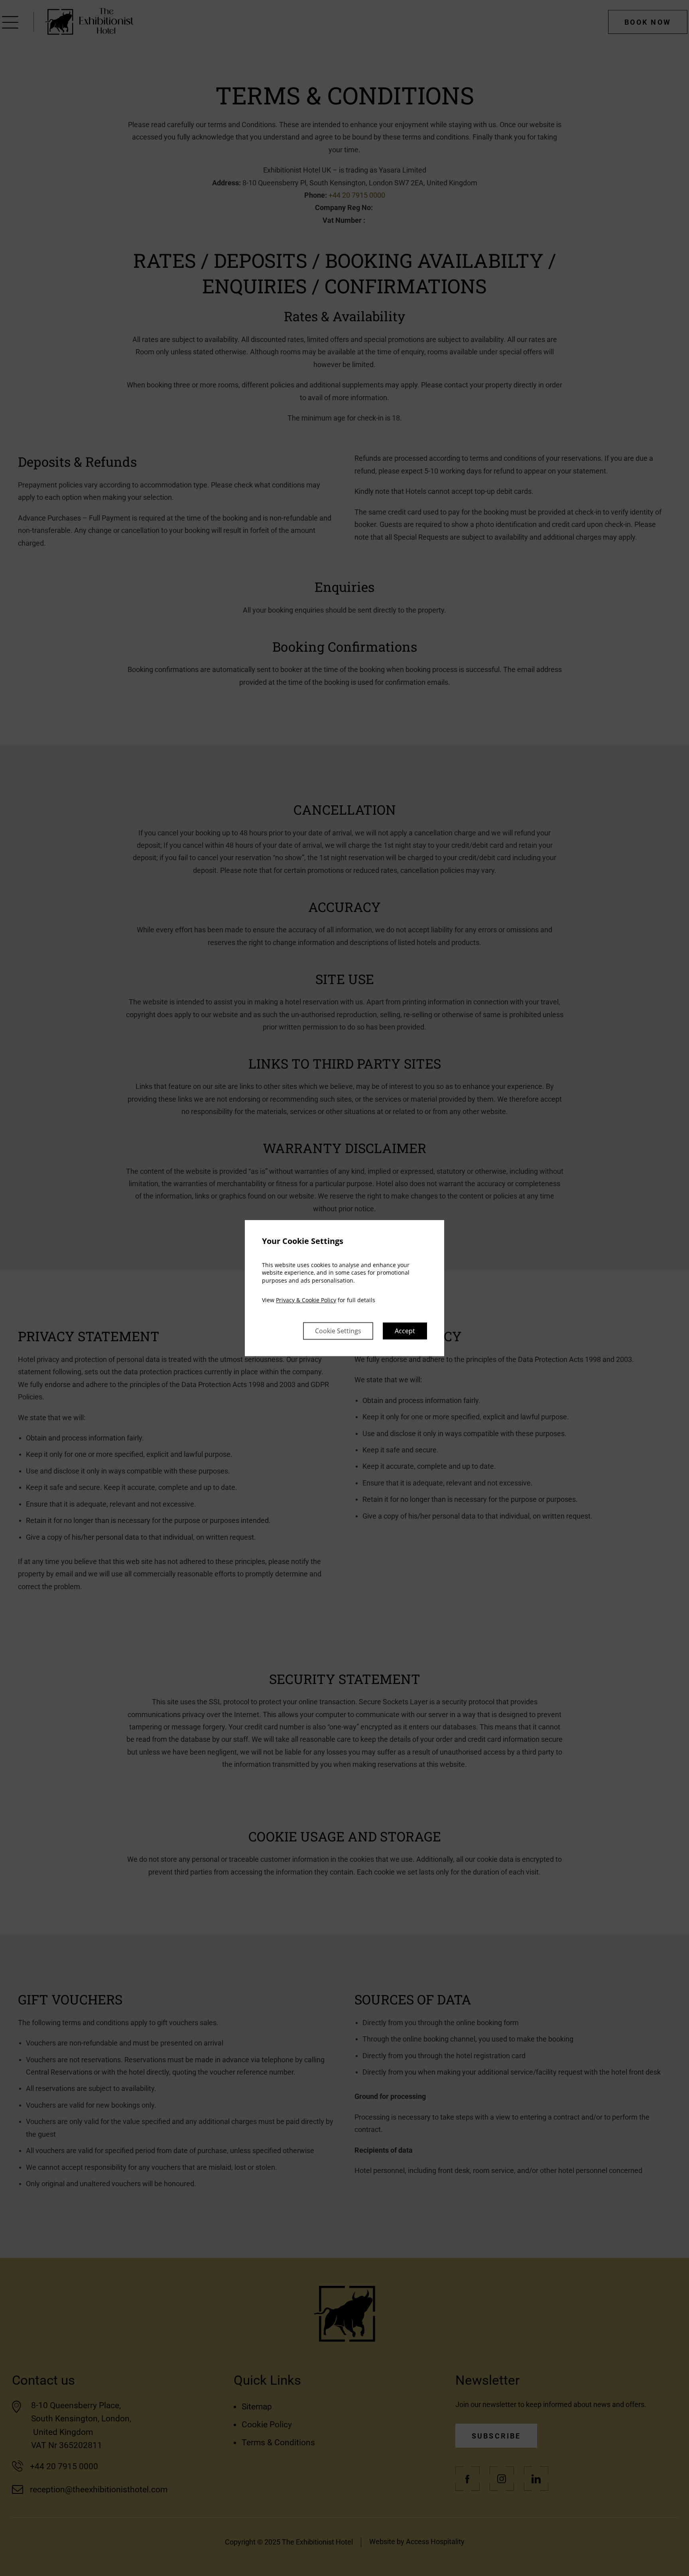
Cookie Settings (338, 1331)
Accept (405, 1331)
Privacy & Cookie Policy (306, 1300)
